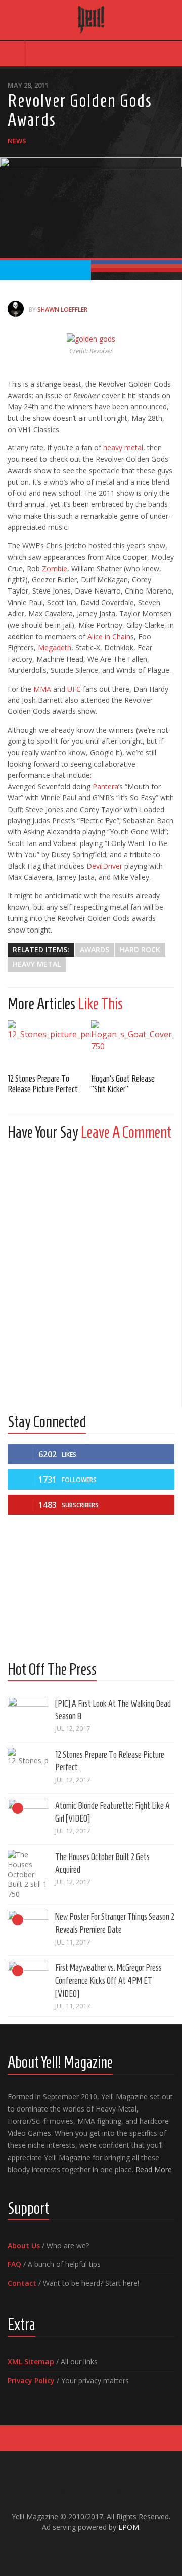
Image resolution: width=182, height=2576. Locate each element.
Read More (154, 2169)
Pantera (105, 787)
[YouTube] (83, 2549)
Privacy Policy (31, 2380)
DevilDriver (104, 866)
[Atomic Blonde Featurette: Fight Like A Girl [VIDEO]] (28, 1819)
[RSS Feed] (115, 2549)
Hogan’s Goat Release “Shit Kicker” (123, 1084)
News (17, 141)
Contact (22, 2283)
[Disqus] (91, 1275)
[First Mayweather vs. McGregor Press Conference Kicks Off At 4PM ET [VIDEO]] (28, 1981)
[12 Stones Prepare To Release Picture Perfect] (49, 1043)
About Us (24, 2245)
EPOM (129, 2527)
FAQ (14, 2264)
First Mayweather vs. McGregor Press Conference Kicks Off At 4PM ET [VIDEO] (108, 1980)
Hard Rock (140, 949)
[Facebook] (67, 2549)
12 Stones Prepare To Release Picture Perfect (43, 1084)
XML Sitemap (31, 2362)
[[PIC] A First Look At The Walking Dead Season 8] (28, 1717)
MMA (42, 689)
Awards (95, 949)
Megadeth (55, 647)
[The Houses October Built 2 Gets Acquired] (28, 1875)
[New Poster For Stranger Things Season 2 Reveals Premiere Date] (28, 1930)
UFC (74, 689)
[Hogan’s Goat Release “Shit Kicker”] (133, 1043)
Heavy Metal (37, 964)
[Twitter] (99, 2549)
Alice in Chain (109, 636)
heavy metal (123, 448)
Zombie (55, 568)
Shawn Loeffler (62, 309)
